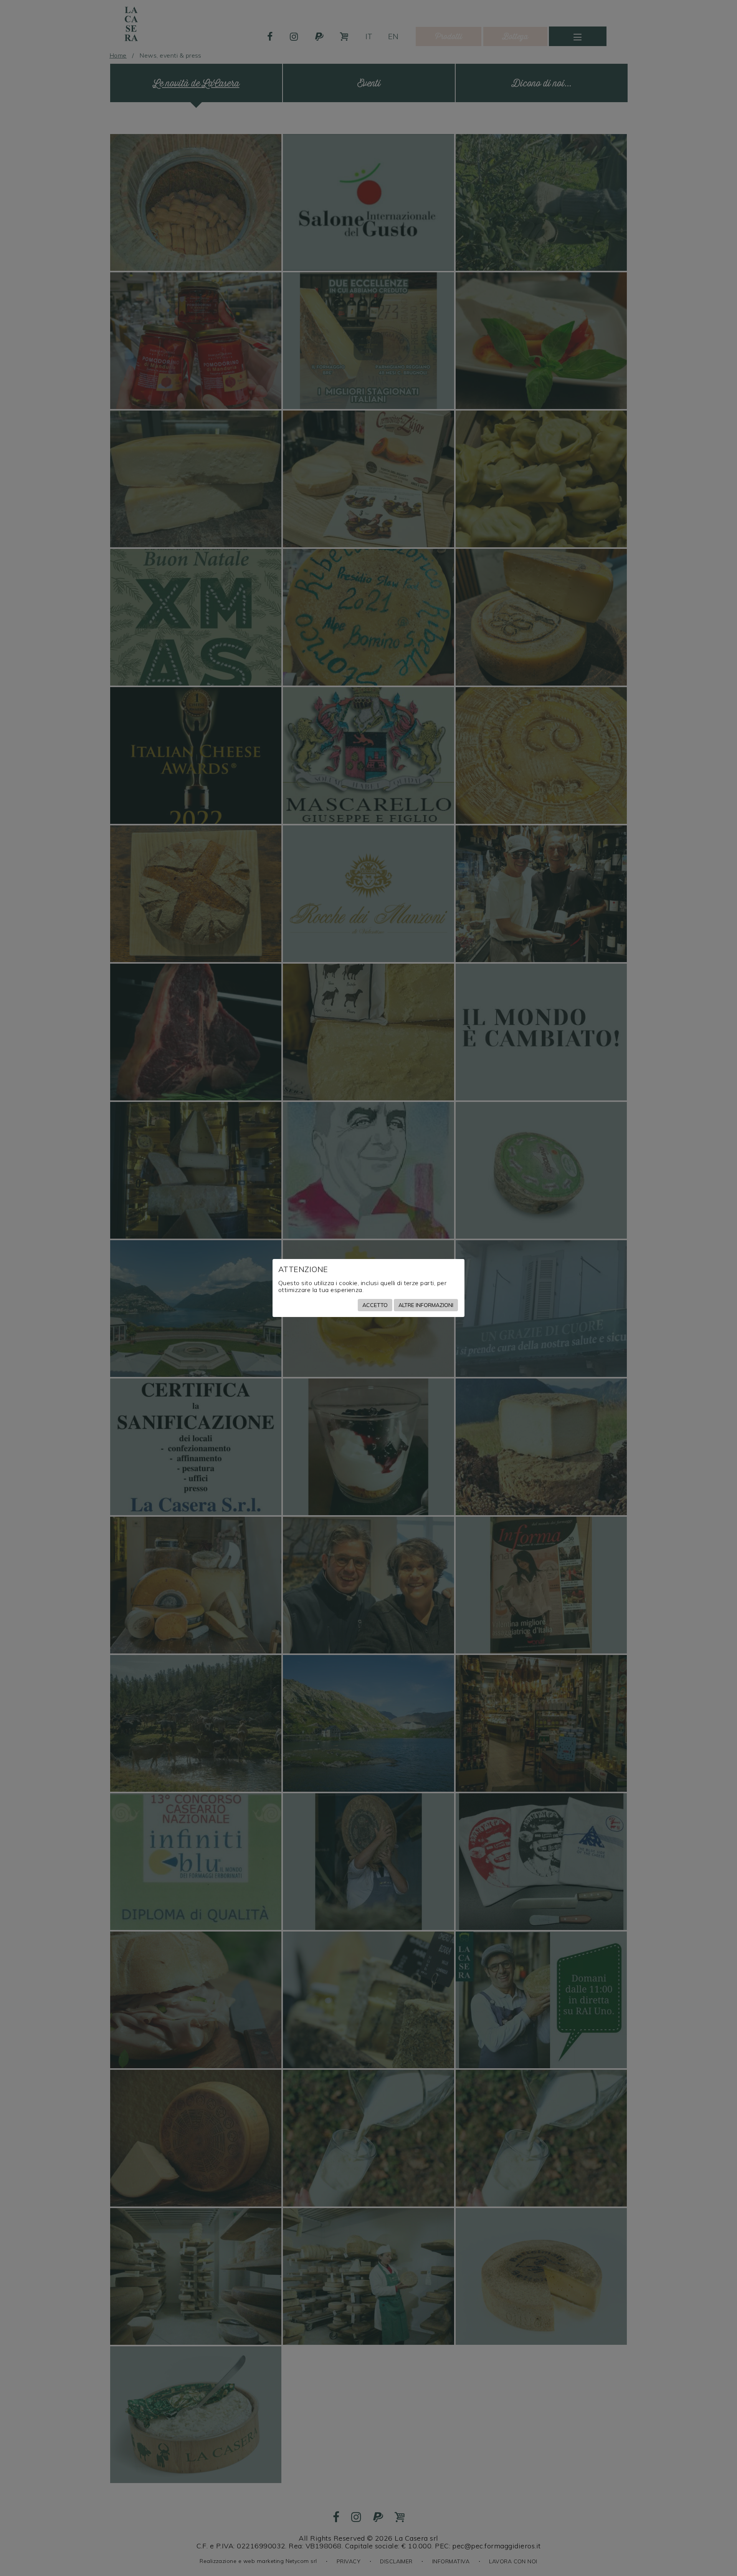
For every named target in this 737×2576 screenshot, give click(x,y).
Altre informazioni (426, 1305)
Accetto (375, 1305)
